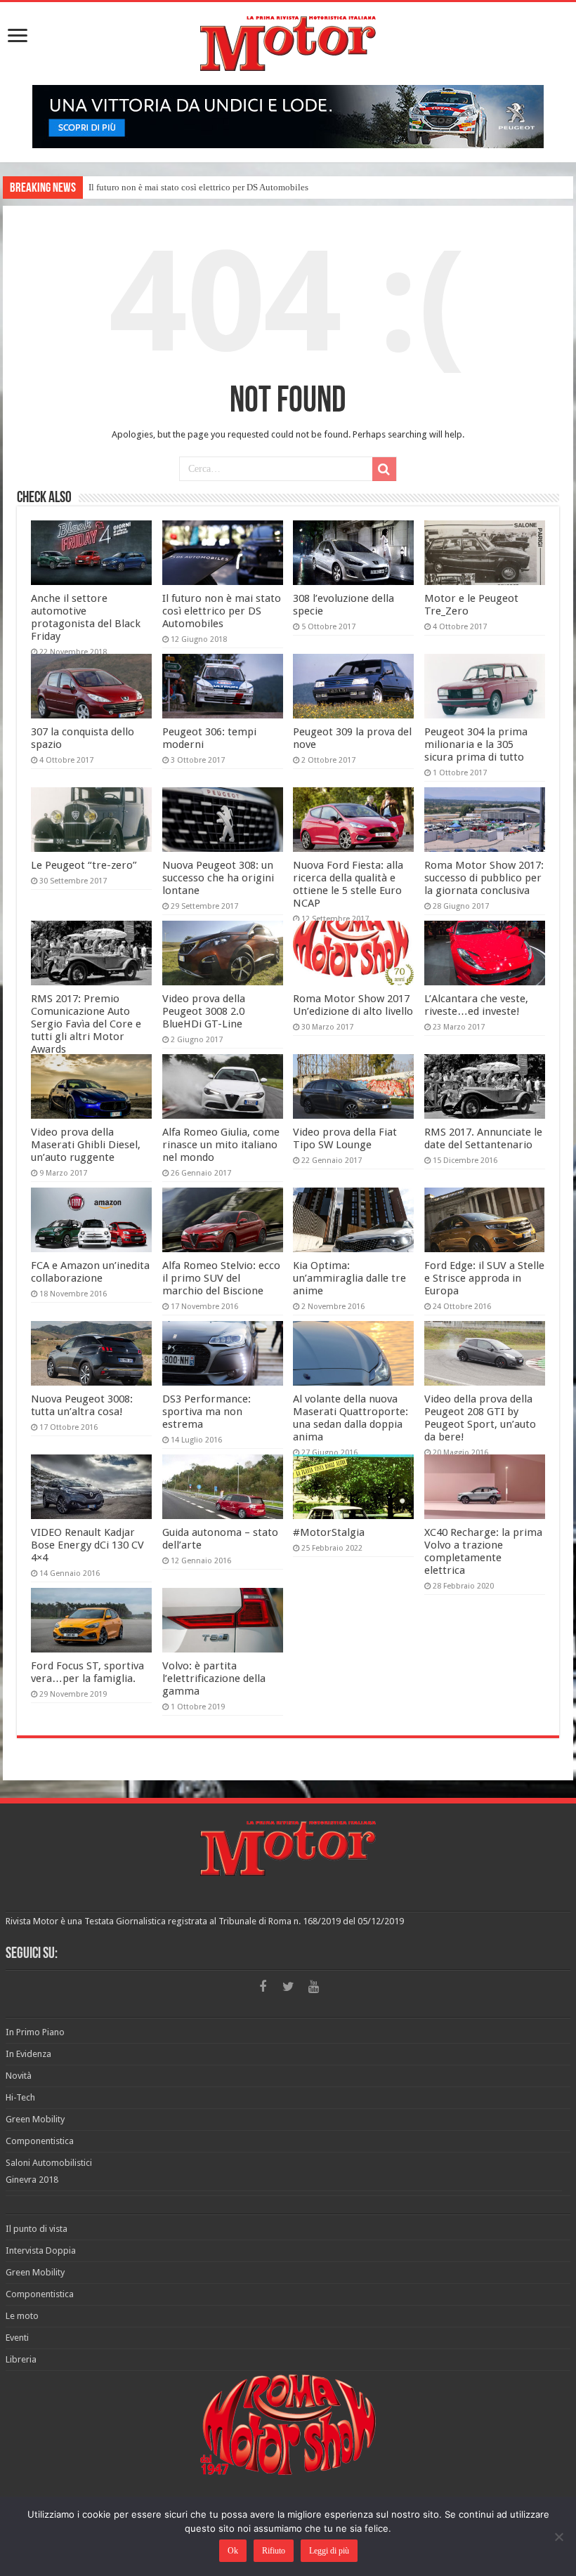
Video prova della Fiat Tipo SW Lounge (345, 1138)
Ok (233, 2551)
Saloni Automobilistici (49, 2163)
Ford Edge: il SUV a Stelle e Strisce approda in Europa (484, 1278)
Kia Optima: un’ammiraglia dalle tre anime (349, 1278)
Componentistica (40, 2141)
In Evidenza (28, 2054)
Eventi (17, 2338)
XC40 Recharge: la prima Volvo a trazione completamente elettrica (483, 1551)
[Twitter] (288, 1987)
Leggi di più (329, 2551)
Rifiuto (274, 2551)
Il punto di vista (37, 2229)
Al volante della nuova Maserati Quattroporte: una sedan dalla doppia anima (351, 1418)
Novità (19, 2076)
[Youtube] (313, 1987)
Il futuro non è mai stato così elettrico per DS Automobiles (198, 187)
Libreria (21, 2359)
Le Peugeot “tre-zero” (84, 865)
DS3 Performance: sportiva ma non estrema (207, 1412)
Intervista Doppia (41, 2250)
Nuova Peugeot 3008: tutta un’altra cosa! (82, 1405)
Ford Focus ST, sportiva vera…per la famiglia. (87, 1672)
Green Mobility (35, 2119)
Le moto (22, 2316)
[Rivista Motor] (288, 41)
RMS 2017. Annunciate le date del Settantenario (483, 1138)
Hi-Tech (20, 2097)
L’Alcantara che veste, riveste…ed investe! (476, 1005)
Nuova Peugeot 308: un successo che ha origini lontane (218, 878)
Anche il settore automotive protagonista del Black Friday (86, 617)
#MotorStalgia (329, 1532)
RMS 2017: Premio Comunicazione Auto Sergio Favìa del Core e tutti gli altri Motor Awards (86, 1024)
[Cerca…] (384, 469)
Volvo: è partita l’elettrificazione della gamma (214, 1678)
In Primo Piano (35, 2032)
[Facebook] (263, 1987)
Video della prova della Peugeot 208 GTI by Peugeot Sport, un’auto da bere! (480, 1418)
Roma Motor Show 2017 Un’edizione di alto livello (353, 1005)
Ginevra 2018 (32, 2180)
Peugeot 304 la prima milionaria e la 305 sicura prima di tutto (476, 744)
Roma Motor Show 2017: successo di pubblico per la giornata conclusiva (484, 878)
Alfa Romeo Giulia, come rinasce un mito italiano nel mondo (221, 1145)
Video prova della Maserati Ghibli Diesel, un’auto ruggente (86, 1145)
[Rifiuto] (558, 2537)
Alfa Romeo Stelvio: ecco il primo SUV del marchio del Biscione (221, 1278)
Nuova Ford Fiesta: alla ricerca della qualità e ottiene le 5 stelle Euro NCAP (348, 884)
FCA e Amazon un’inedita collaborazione (90, 1272)
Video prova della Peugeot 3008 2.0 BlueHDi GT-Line (204, 1011)
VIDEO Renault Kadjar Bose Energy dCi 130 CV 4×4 (87, 1545)
